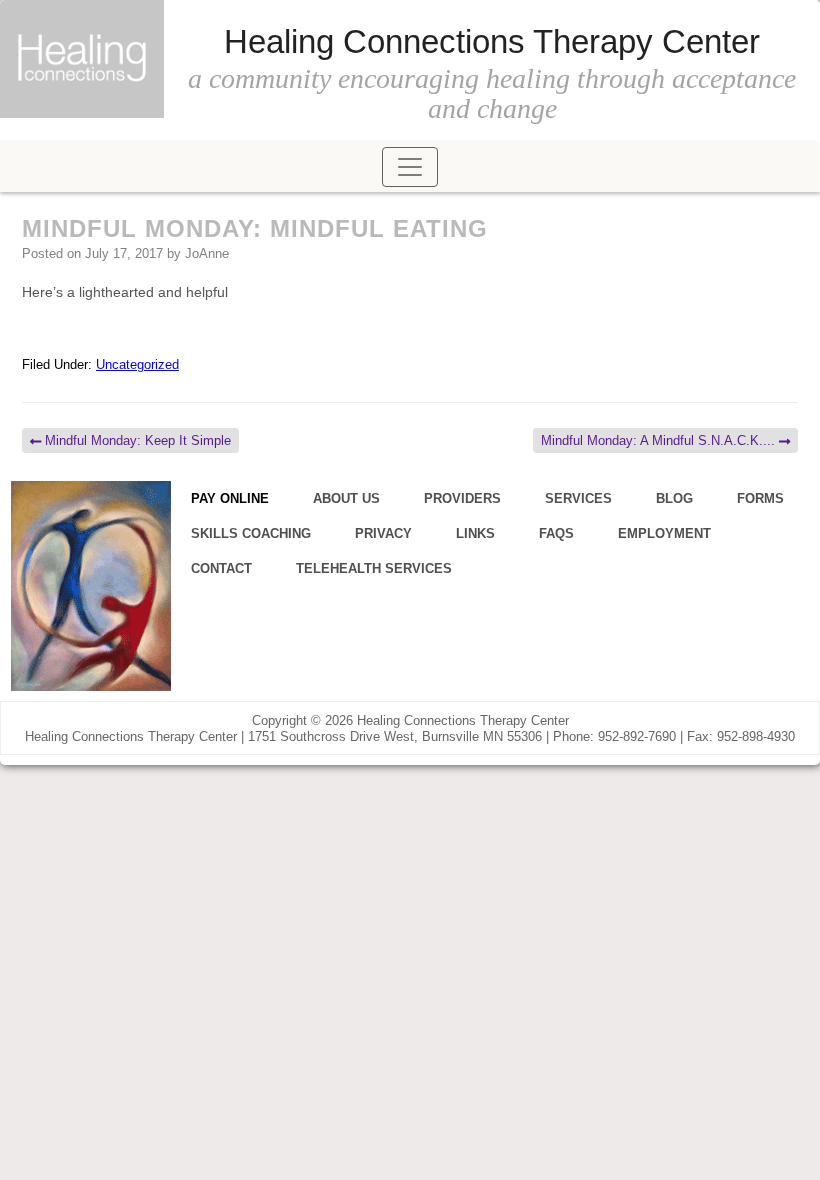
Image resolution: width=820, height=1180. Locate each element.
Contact (221, 568)
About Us (346, 498)
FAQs (556, 533)
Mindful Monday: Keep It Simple (136, 440)
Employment (664, 533)
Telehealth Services (374, 568)
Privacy (383, 533)
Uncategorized (137, 364)
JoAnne (207, 253)
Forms (760, 498)
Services (578, 498)
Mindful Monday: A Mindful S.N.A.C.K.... (660, 440)
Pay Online (230, 498)
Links (475, 533)
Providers (462, 498)
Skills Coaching (251, 533)
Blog (674, 498)
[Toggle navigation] (410, 167)
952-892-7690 (637, 736)
